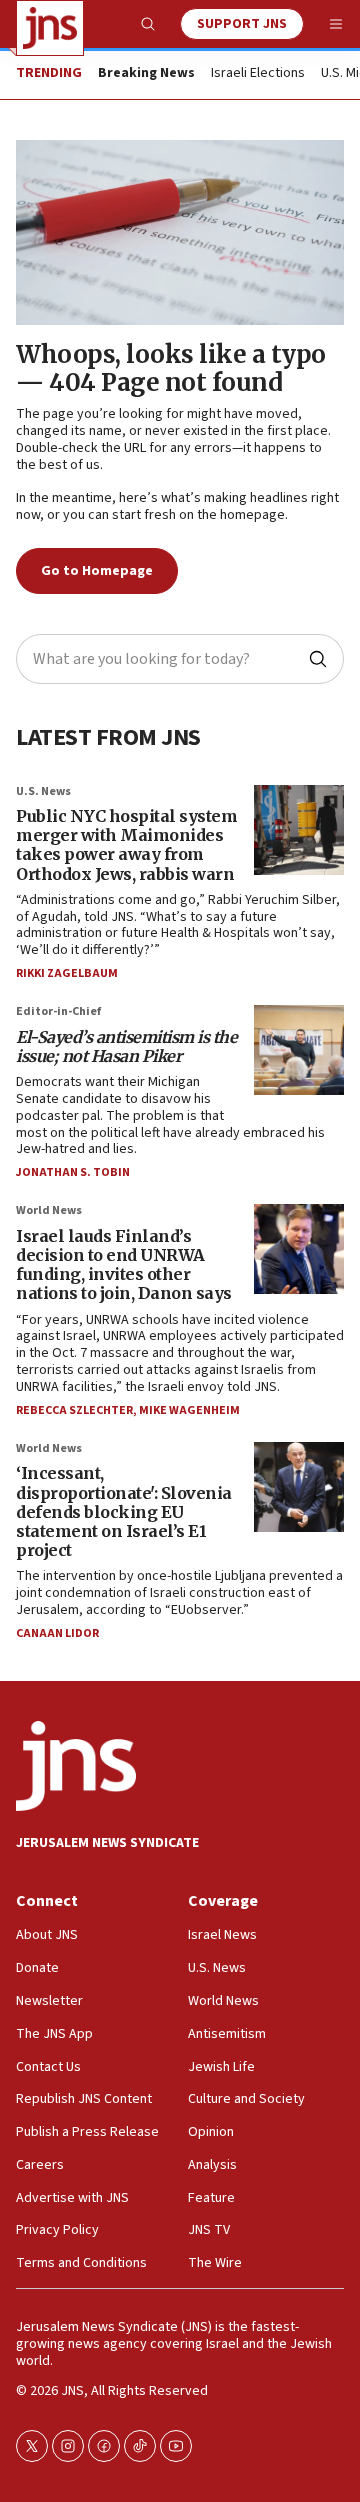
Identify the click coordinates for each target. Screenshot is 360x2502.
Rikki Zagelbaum (67, 973)
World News (49, 1210)
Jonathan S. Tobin (73, 1172)
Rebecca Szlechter (74, 1410)
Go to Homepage (97, 571)
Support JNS (242, 24)
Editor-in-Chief (58, 1011)
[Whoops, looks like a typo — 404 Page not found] (180, 232)
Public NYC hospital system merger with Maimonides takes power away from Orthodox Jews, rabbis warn (126, 845)
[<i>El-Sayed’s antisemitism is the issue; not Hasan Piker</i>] (299, 1050)
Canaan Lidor (57, 1633)
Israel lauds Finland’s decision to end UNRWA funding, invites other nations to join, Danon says (124, 1265)
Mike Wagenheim (189, 1410)
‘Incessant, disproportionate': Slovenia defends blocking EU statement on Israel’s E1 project (124, 1511)
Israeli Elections (258, 74)
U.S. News (43, 791)
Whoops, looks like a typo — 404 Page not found (171, 369)
